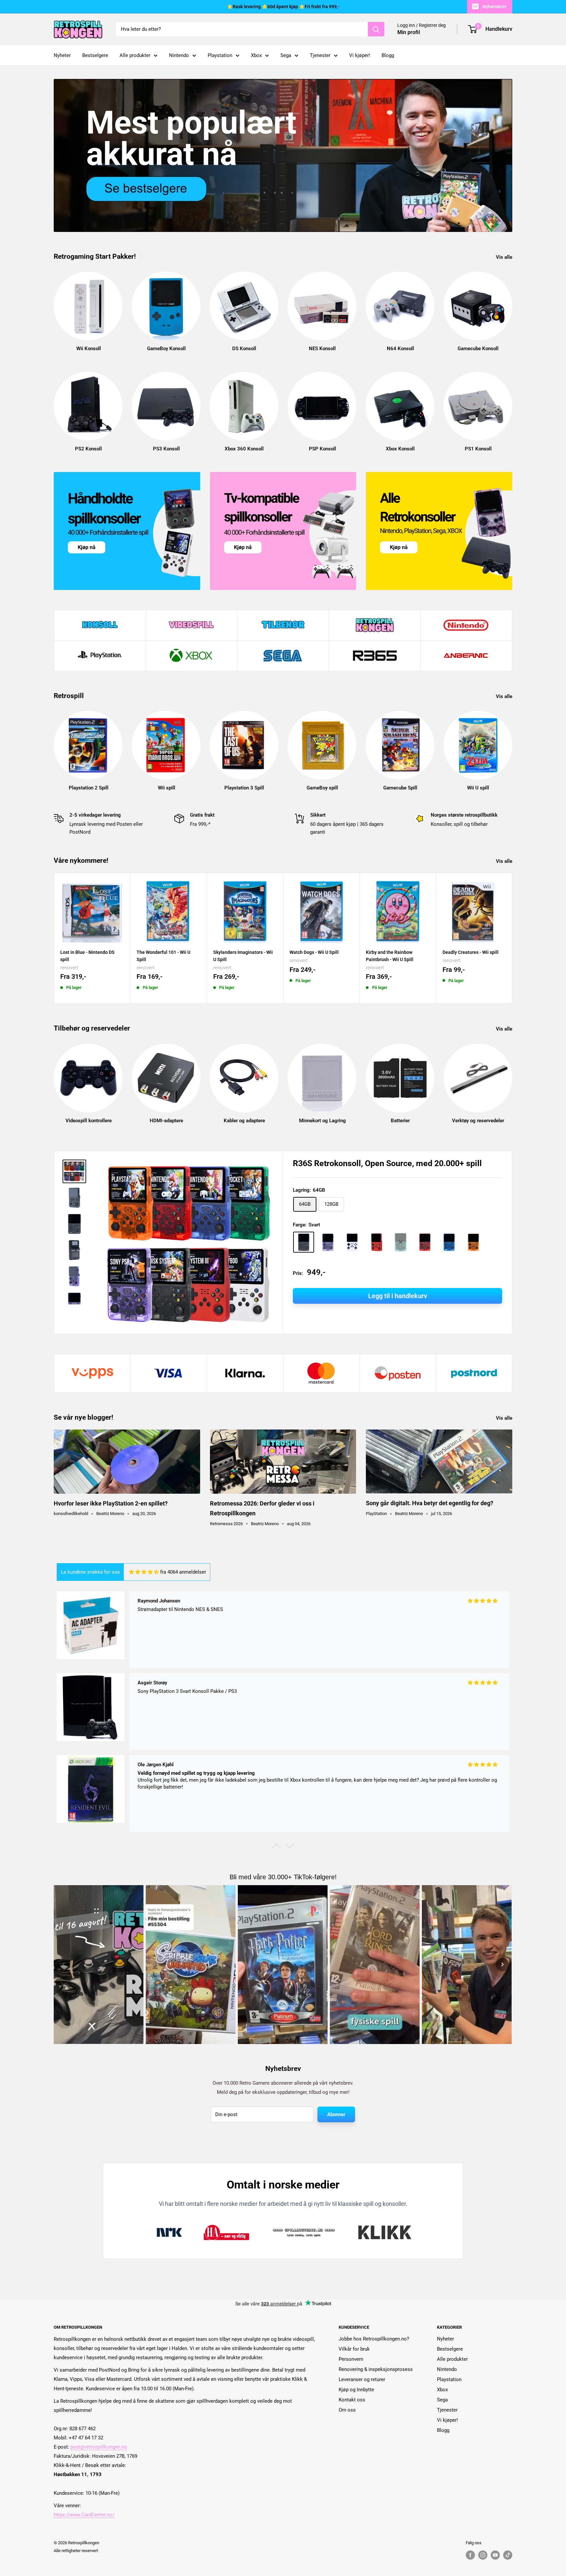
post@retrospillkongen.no (99, 2447)
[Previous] (64, 1964)
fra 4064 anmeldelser (183, 1572)
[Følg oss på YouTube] (495, 2555)
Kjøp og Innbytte (356, 2390)
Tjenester (320, 55)
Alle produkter (135, 55)
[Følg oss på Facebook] (470, 2555)
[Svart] (304, 1242)
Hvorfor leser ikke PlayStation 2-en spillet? (111, 1503)
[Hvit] (352, 1242)
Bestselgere (95, 55)
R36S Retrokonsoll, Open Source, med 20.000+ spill (387, 1163)
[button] (276, 1847)
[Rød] (376, 1242)
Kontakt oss (352, 2400)
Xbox (256, 55)
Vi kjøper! (360, 55)
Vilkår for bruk (354, 2349)
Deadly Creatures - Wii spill (471, 952)
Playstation (220, 55)
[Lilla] (328, 1242)
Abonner (336, 2114)
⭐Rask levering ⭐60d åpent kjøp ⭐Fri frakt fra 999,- (283, 7)
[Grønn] (401, 1242)
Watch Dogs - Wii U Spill (314, 952)
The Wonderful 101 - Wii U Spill (163, 956)
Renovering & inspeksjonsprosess (376, 2369)
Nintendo (179, 55)
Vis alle (505, 257)
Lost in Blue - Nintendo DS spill (87, 956)
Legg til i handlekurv (398, 1296)
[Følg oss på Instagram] (483, 2555)
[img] (144, 1572)
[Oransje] (473, 1242)
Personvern (351, 2359)
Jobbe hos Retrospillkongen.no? (374, 2339)
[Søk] (376, 29)
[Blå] (449, 1242)
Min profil (409, 33)
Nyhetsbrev (494, 7)
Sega (286, 55)
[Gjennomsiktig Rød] (425, 1242)
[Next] (512, 305)
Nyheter (62, 55)
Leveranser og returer (362, 2379)
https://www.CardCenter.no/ (84, 2515)
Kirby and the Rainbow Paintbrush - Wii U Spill (390, 956)
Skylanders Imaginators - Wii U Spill (243, 956)
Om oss (347, 2410)
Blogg (388, 55)
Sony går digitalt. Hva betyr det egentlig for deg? (430, 1503)
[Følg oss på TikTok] (508, 2555)
